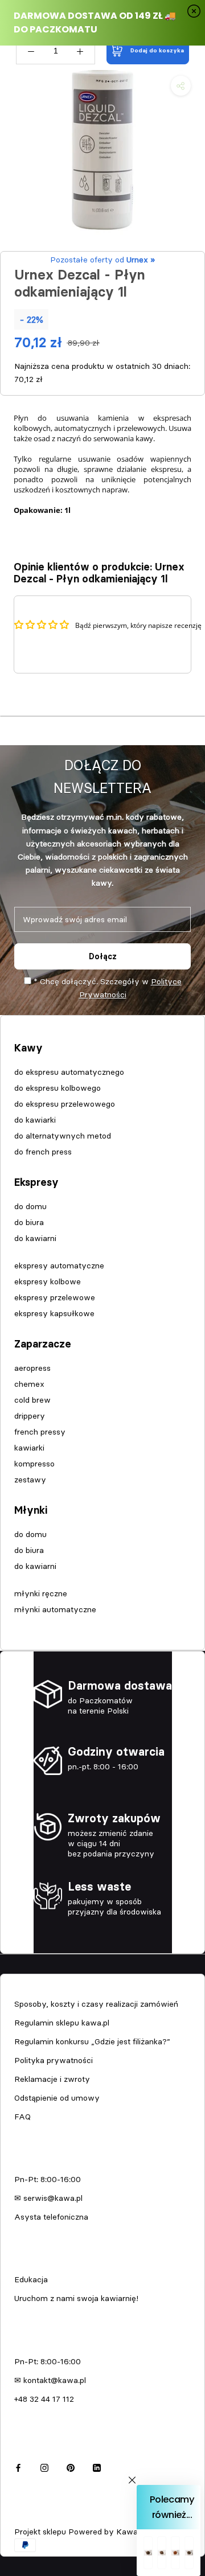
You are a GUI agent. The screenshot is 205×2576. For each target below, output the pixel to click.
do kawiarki (35, 1120)
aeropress (32, 1368)
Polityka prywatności (54, 2060)
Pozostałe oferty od (102, 260)
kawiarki (29, 1448)
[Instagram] (44, 2466)
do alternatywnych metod (63, 1136)
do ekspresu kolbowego (58, 1088)
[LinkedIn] (97, 2466)
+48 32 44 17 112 (44, 2399)
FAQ (22, 2117)
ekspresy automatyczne (59, 1266)
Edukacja (31, 2279)
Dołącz (103, 956)
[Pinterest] (71, 2466)
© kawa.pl (31, 2516)
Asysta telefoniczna (51, 2217)
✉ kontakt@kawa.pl (50, 2380)
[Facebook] (18, 2466)
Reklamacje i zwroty (52, 2079)
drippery (30, 1416)
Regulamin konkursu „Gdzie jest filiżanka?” (92, 2041)
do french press (43, 1152)
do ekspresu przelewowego (65, 1104)
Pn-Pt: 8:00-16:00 (48, 2179)
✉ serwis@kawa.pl (48, 2198)
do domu (30, 1206)
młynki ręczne (41, 1593)
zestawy (30, 1480)
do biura (29, 1222)
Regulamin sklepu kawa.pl (62, 2023)
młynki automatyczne (55, 1609)
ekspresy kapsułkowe (54, 1313)
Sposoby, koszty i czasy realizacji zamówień (96, 2004)
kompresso (34, 1464)
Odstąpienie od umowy (57, 2098)
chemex (29, 1384)
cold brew (32, 1400)
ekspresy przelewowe (55, 1297)
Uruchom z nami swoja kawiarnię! (76, 2298)
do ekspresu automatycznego (69, 1072)
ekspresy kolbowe (48, 1281)
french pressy (40, 1432)
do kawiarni (35, 1238)
